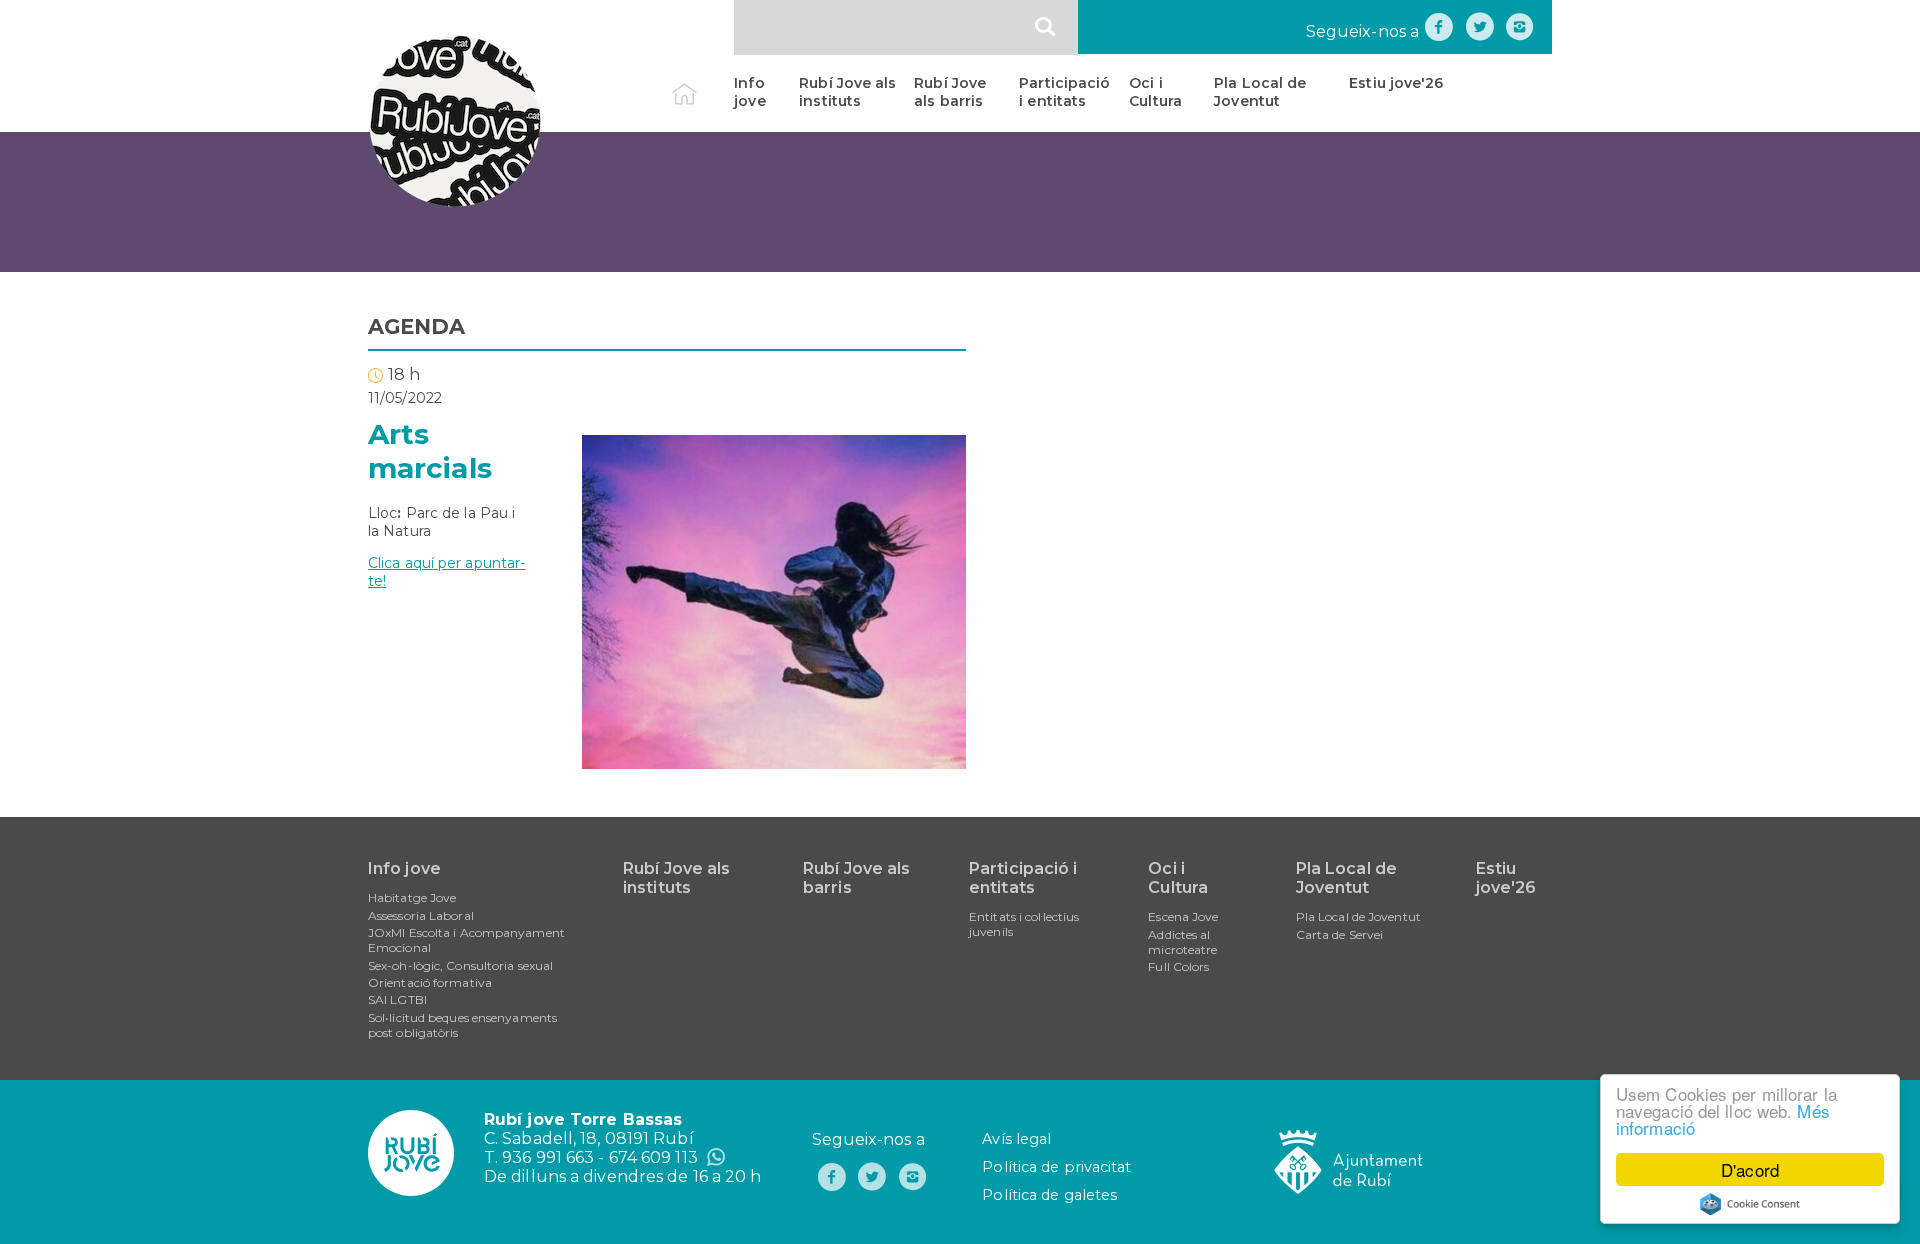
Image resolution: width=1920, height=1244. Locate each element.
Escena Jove (1183, 916)
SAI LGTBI (397, 999)
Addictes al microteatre (1182, 942)
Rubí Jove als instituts (847, 92)
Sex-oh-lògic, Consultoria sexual (460, 965)
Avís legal (1016, 1139)
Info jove (749, 92)
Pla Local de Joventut (1260, 92)
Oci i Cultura (1155, 92)
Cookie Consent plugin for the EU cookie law (1750, 1204)
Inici (701, 83)
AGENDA (417, 326)
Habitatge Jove (412, 897)
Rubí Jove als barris (950, 92)
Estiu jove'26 (1396, 83)
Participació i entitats (1064, 92)
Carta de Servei (1340, 934)
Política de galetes (1049, 1195)
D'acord (1750, 1169)
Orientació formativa (430, 982)
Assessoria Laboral (421, 915)
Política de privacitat (1056, 1167)
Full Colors (1178, 966)
